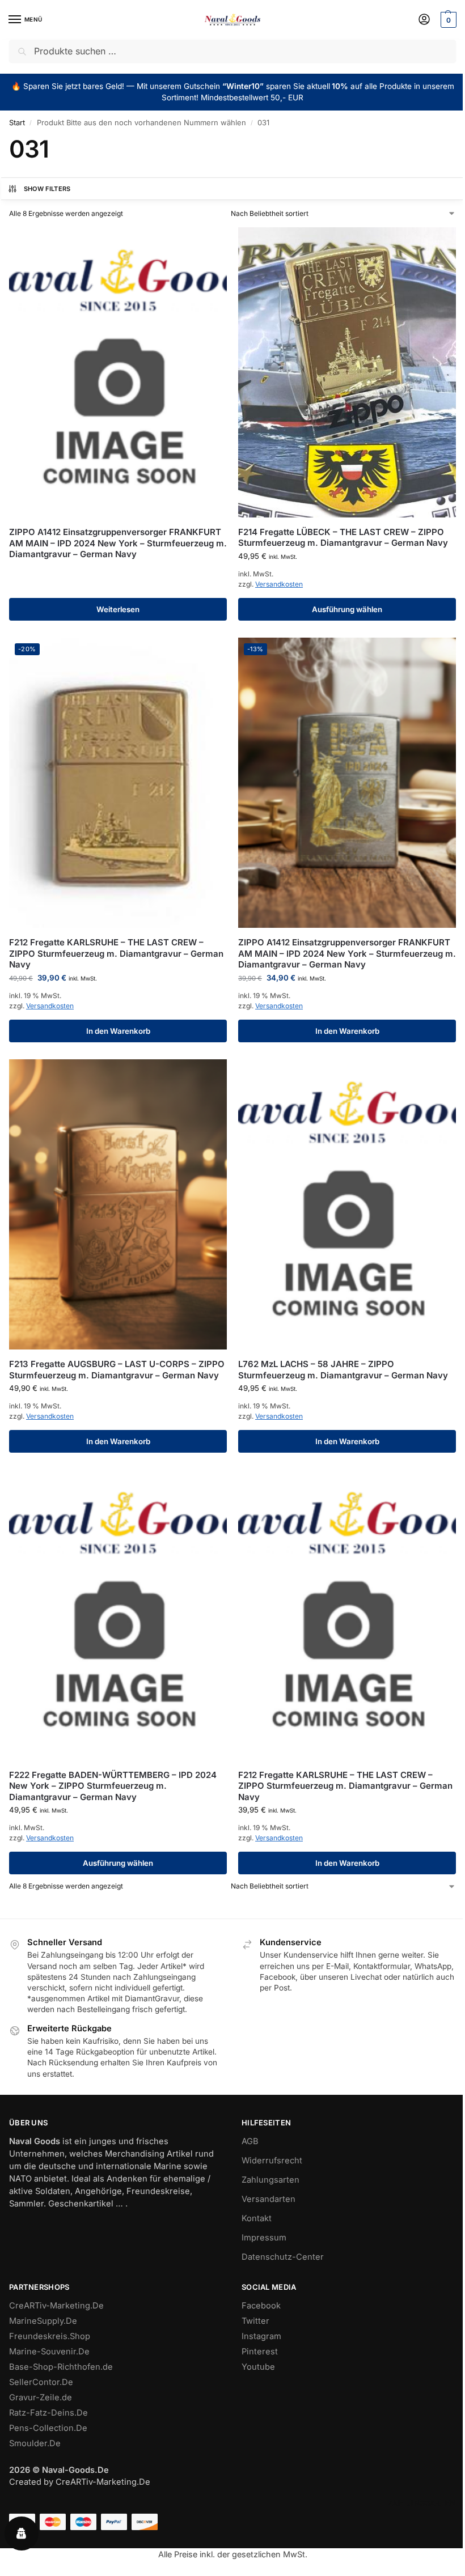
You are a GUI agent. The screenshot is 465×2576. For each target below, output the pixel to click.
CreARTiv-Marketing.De (56, 2306)
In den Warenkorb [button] (118, 1031)
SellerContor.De (41, 2382)
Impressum (264, 2238)
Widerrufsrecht (272, 2161)
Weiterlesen (118, 609)
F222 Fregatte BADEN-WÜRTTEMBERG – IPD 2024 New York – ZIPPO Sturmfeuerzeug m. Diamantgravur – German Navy (113, 1786)
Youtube (258, 2367)
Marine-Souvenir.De (49, 2352)
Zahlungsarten (270, 2180)
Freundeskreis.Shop (50, 2336)
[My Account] (424, 20)
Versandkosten (279, 584)
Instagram (261, 2336)
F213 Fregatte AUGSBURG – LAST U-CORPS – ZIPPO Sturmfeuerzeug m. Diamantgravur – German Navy (117, 1370)
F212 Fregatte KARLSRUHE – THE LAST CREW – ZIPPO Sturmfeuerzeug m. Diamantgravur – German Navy (116, 953)
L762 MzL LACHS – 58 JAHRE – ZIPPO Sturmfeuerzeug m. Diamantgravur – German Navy (343, 1370)
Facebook (261, 2306)
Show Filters (47, 189)
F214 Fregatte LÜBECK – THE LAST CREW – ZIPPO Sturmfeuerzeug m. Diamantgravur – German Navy (343, 538)
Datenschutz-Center (283, 2257)
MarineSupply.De (43, 2321)
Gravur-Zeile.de (41, 2397)
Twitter (255, 2321)
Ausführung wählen (347, 609)
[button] (447, 20)
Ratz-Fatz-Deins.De (48, 2413)
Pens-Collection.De (48, 2428)
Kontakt (257, 2218)
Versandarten (269, 2199)
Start (17, 122)
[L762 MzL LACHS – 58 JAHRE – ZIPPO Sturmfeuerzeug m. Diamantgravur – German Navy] (347, 1205)
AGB (250, 2141)
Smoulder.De (35, 2443)
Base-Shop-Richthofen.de (61, 2367)
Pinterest (260, 2352)
